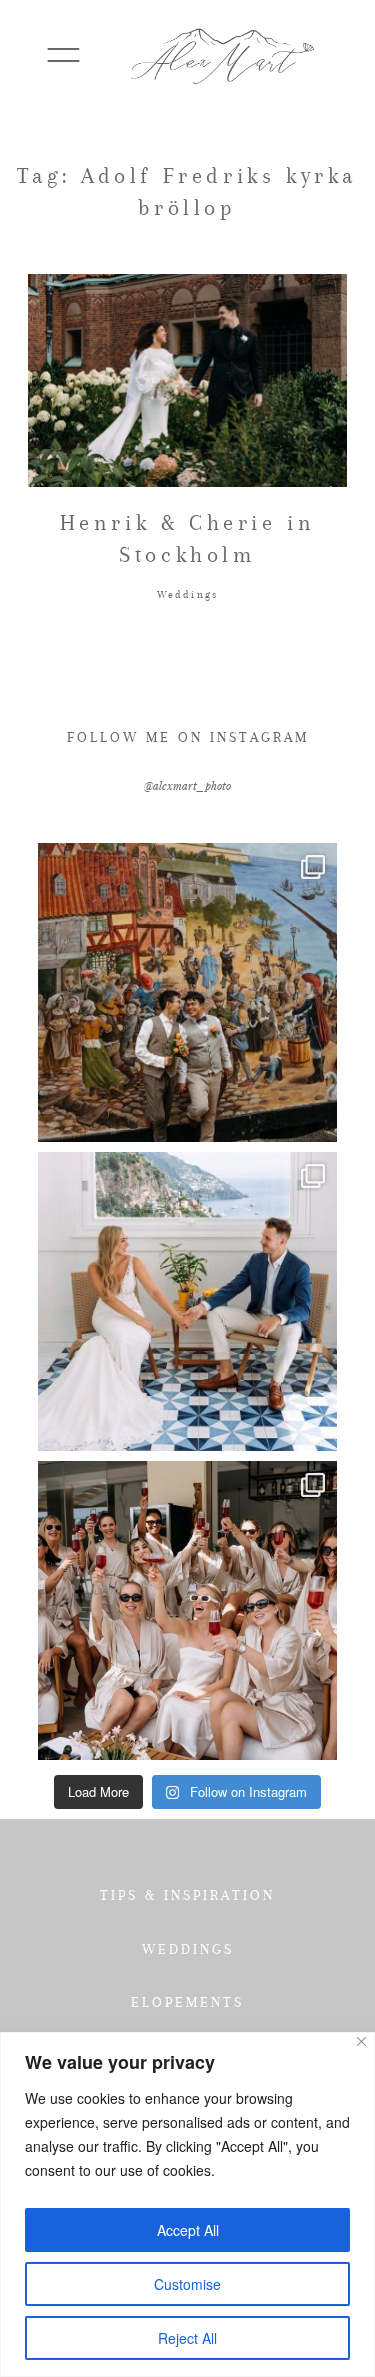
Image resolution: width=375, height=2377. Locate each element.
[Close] (361, 2041)
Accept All (188, 2230)
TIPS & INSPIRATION (187, 1895)
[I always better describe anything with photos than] (187, 1610)
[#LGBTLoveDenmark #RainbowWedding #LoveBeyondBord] (187, 992)
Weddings (188, 594)
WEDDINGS (188, 1949)
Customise (187, 2284)
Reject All (187, 2338)
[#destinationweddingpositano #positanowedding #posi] (187, 1301)
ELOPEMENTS (187, 2002)
